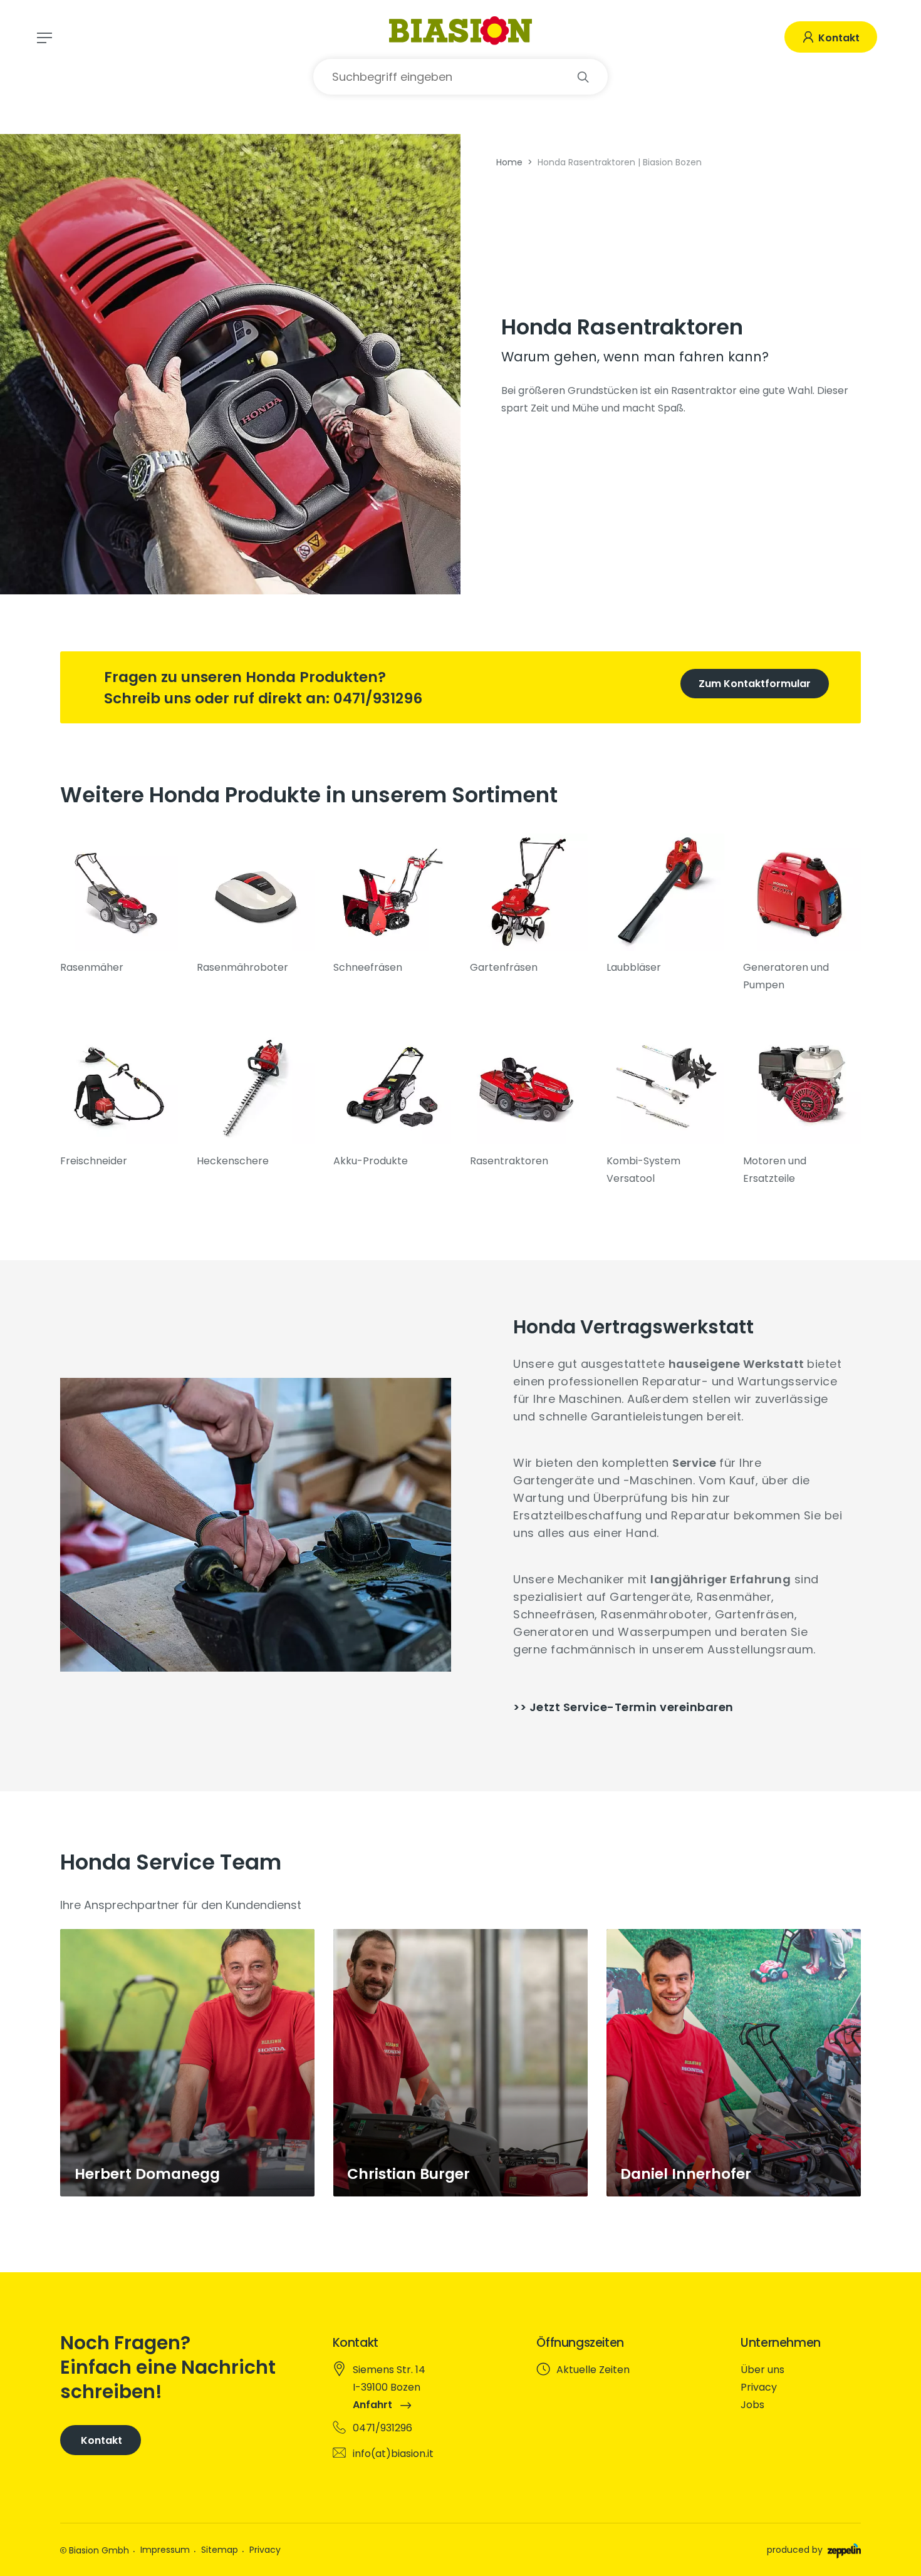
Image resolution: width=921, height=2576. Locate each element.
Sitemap (220, 2550)
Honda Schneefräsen (392, 905)
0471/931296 (378, 698)
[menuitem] (799, 2370)
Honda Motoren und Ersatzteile (802, 1107)
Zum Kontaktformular (755, 684)
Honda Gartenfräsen (529, 905)
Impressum (165, 2550)
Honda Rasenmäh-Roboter (256, 905)
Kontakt (838, 38)
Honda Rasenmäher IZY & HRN (119, 905)
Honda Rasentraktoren (529, 1098)
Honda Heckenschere (256, 1098)
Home (509, 162)
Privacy (759, 2387)
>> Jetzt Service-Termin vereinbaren (623, 1707)
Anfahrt (374, 2405)
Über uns (762, 2370)
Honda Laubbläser (665, 905)
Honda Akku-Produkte (392, 1098)
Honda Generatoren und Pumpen (802, 914)
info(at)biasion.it (393, 2454)
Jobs (752, 2405)
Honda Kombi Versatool (665, 1107)
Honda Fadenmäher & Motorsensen (119, 1098)
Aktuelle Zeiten (593, 2370)
